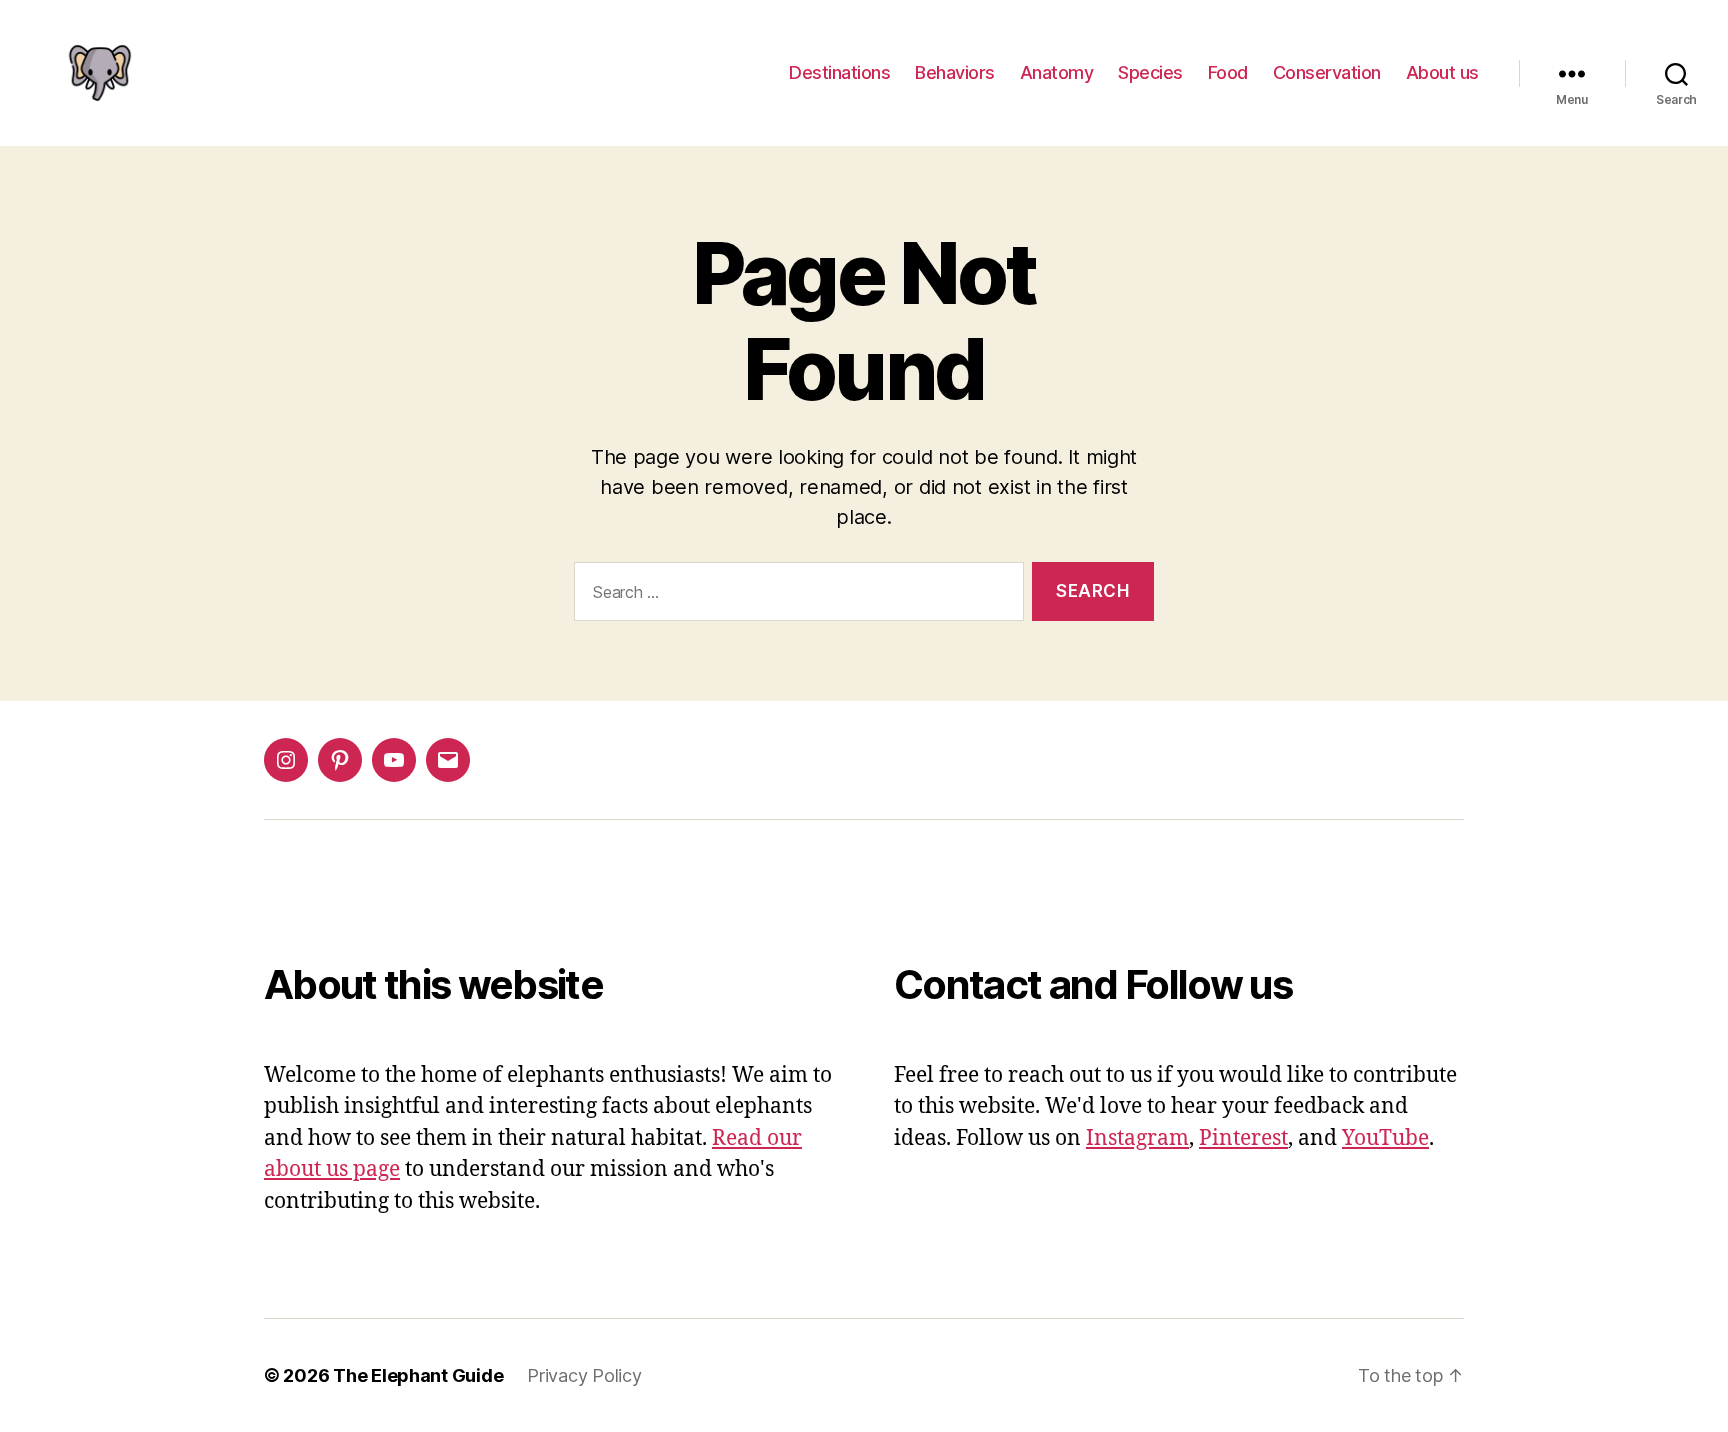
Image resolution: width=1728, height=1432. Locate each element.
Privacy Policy (584, 1375)
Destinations (839, 72)
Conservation (1327, 72)
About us (1442, 72)
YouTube (1385, 1138)
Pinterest (1243, 1138)
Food (1228, 72)
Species (1150, 72)
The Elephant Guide (418, 1375)
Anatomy (1057, 72)
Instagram (1137, 1138)
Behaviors (955, 72)
